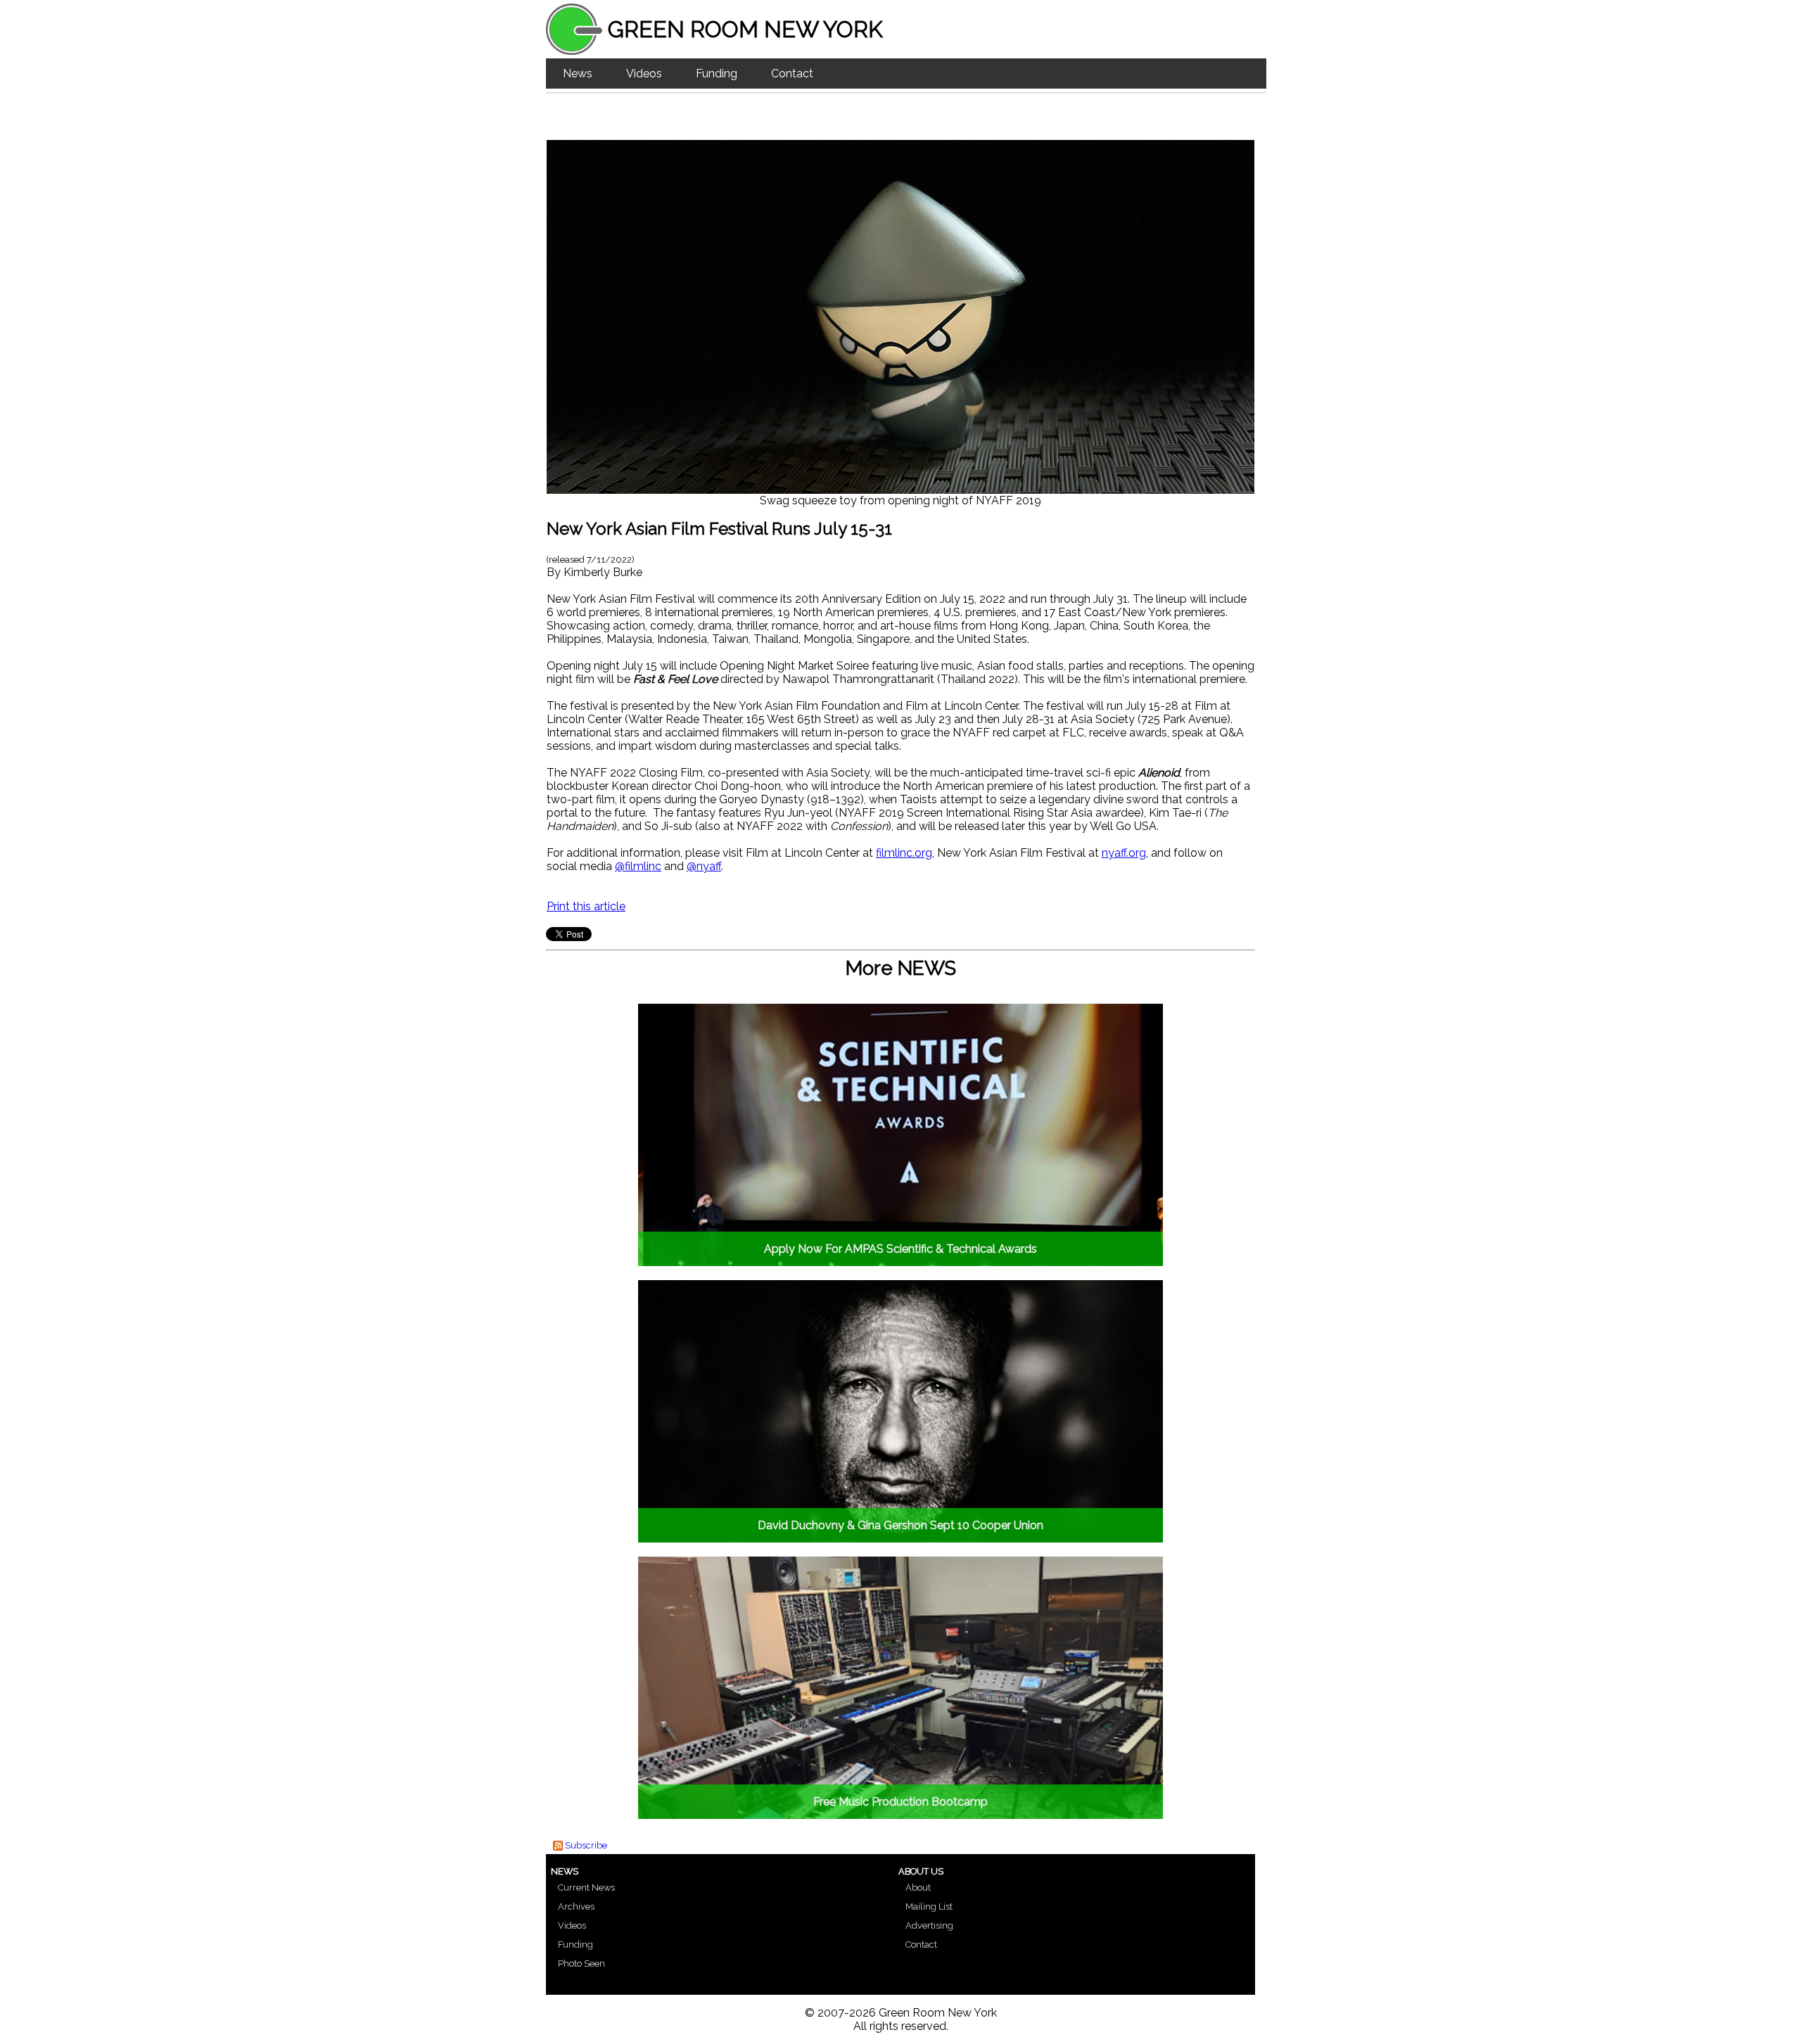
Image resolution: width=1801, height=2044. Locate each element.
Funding (717, 74)
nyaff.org (1124, 853)
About (918, 1887)
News (578, 74)
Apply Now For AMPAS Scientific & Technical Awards (900, 1249)
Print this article (586, 906)
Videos (644, 74)
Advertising (929, 1925)
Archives (576, 1906)
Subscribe (586, 1845)
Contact (792, 74)
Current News (586, 1887)
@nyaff (704, 866)
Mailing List (929, 1906)
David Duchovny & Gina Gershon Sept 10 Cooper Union (900, 1525)
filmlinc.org (904, 853)
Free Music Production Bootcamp (900, 1802)
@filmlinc (638, 866)
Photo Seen (581, 1963)
